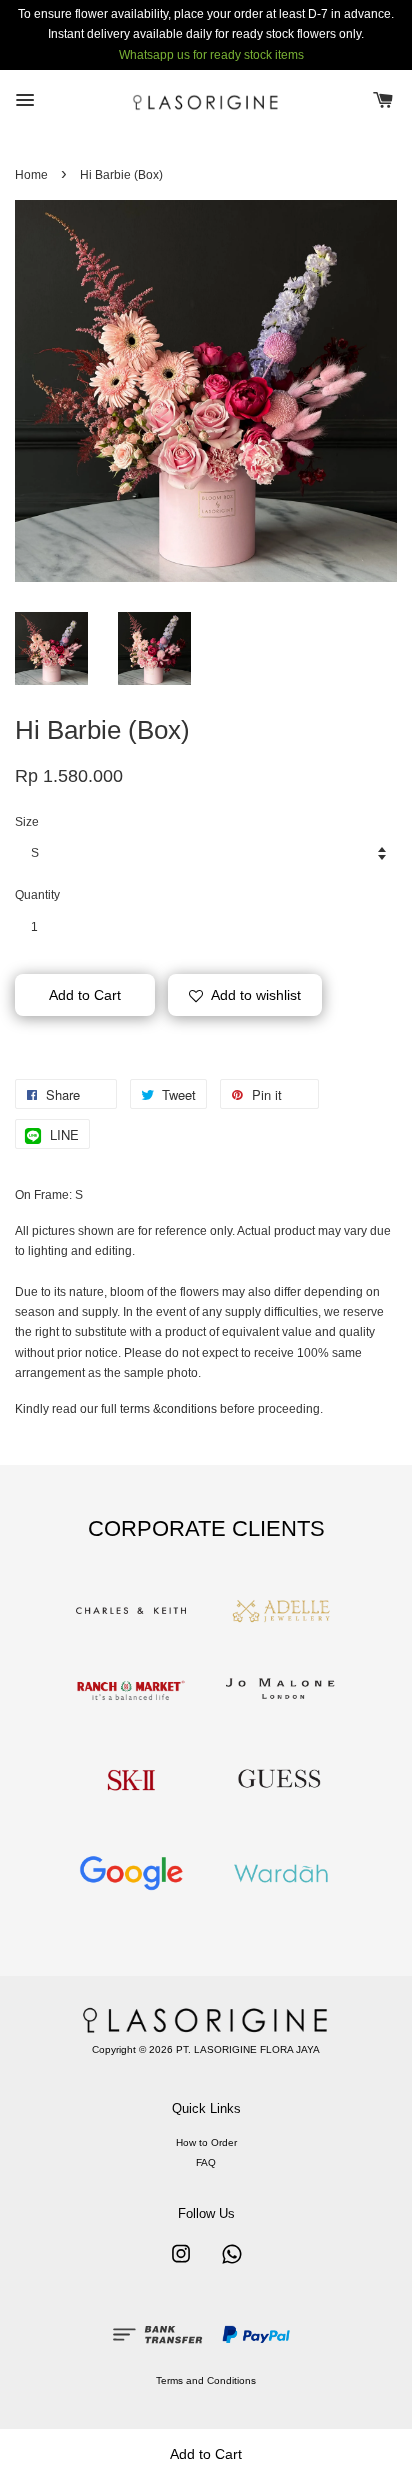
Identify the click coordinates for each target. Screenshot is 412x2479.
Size (27, 822)
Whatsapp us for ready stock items (211, 55)
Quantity (37, 895)
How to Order (206, 2142)
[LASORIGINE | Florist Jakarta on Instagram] (181, 2264)
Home (31, 175)
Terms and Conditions (206, 2380)
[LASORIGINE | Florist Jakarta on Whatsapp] (232, 2264)
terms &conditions (168, 1409)
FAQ (206, 2162)
